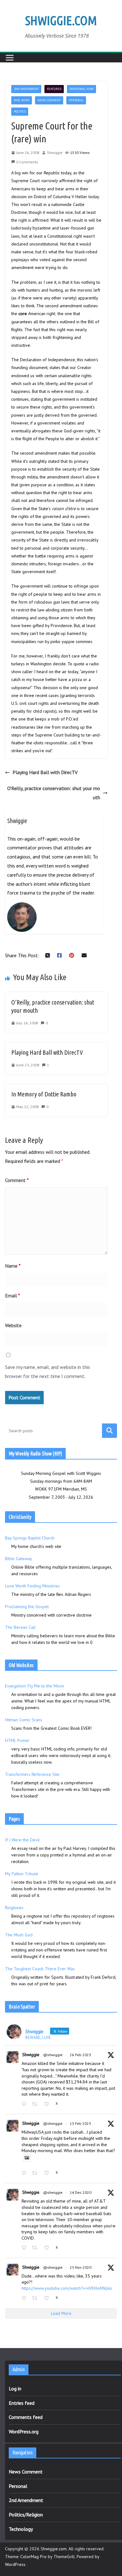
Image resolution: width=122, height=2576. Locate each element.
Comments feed (26, 2417)
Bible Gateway (18, 1559)
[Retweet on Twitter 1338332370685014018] (36, 2248)
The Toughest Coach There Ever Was (40, 1969)
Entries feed (22, 2403)
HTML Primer (17, 1740)
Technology (21, 2529)
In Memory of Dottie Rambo (44, 1094)
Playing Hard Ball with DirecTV (45, 772)
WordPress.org (24, 2431)
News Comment (49, 100)
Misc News (22, 100)
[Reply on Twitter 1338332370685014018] (25, 2248)
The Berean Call (20, 1627)
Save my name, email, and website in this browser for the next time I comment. (48, 1372)
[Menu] (10, 58)
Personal (76, 100)
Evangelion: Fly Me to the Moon (35, 1686)
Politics (20, 111)
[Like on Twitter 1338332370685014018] (48, 2248)
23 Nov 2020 (81, 2267)
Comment (17, 1180)
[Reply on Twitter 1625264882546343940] (25, 2174)
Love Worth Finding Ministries (32, 1586)
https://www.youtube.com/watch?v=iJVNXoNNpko (67, 2288)
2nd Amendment (26, 89)
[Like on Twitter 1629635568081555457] (48, 2105)
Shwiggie (55, 153)
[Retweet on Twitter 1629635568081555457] (36, 2105)
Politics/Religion (26, 2515)
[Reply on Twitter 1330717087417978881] (25, 2299)
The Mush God (19, 1935)
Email (13, 1296)
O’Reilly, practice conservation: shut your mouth (54, 793)
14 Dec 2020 (81, 2192)
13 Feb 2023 (80, 2123)
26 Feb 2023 (80, 2055)
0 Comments (27, 162)
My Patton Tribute (22, 1874)
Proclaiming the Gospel (27, 1607)
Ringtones (14, 1908)
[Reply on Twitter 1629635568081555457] (25, 2105)
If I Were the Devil (22, 1840)
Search (109, 1431)
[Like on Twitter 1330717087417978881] (48, 2299)
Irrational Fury (81, 89)
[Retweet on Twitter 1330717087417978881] (36, 2299)
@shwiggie (53, 2055)
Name (13, 1266)
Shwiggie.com (61, 21)
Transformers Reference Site (32, 1774)
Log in (15, 2389)
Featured (54, 89)
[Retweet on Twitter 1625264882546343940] (36, 2174)
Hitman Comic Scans (24, 1720)
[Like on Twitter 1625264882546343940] (48, 2174)
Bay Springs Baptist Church (30, 1538)
